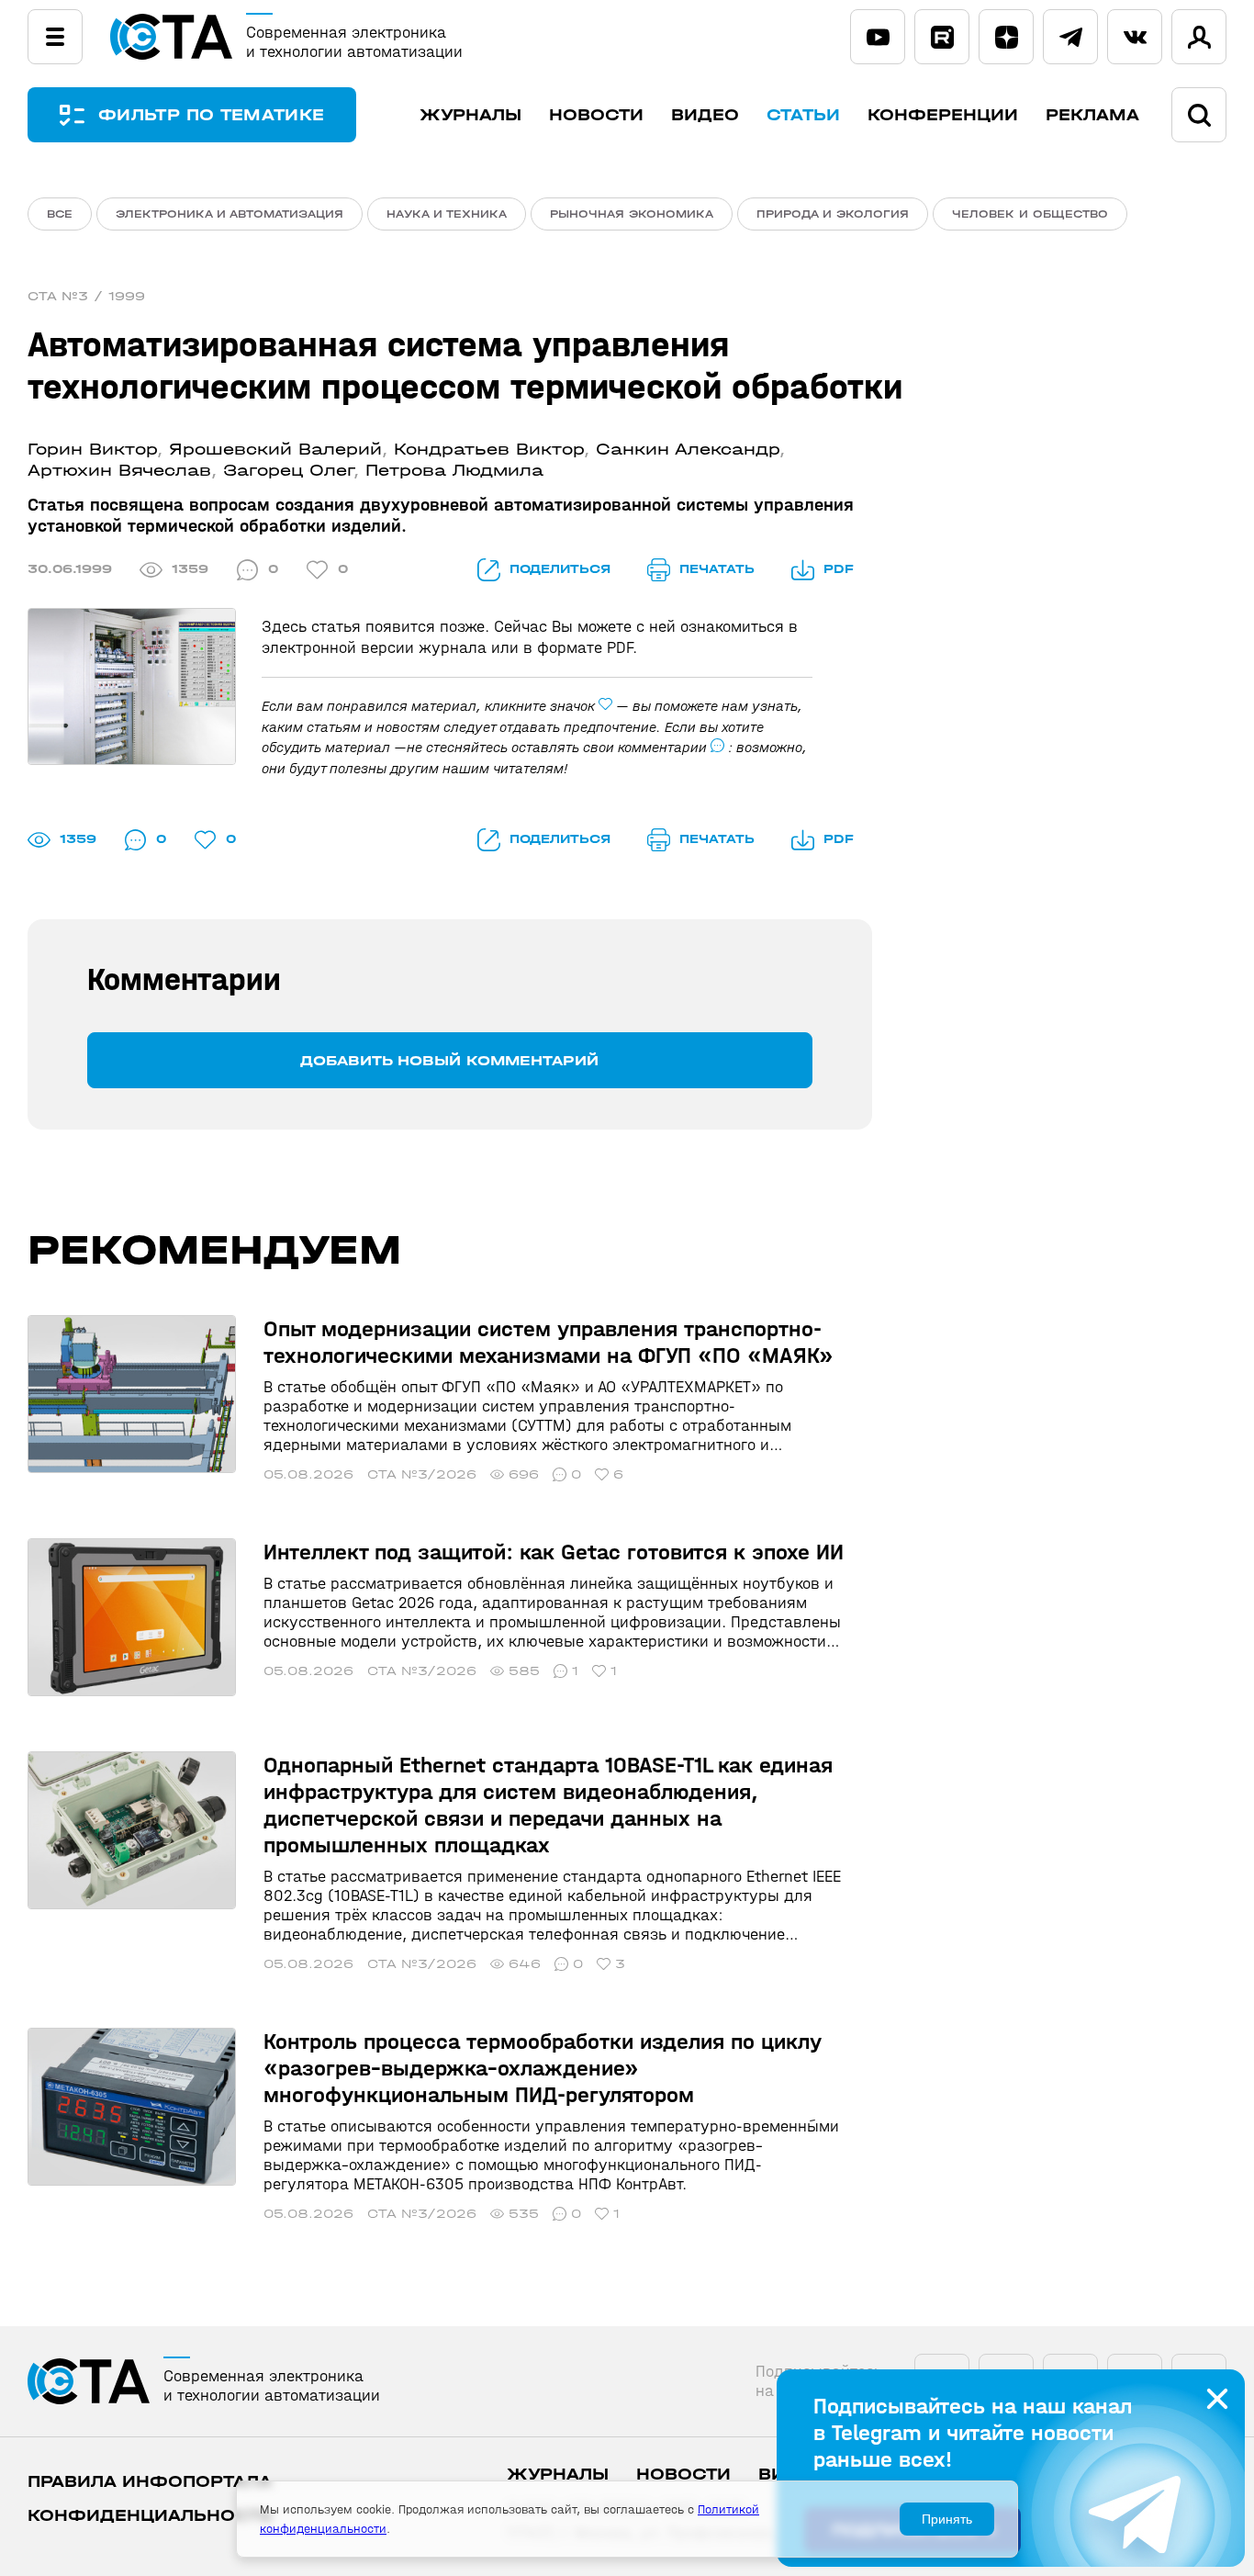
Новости (596, 115)
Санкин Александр (688, 450)
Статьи (803, 115)
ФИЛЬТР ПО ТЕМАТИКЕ (211, 115)
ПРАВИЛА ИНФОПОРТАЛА (150, 2482)
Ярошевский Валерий (275, 450)
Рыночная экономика (632, 214)
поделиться (560, 569)
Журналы (470, 115)
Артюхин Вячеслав (119, 471)
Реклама (1092, 115)
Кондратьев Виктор (489, 450)
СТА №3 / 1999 (86, 296)
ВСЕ (60, 214)
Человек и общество (1030, 214)
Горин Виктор (92, 450)
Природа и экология (833, 214)
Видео (705, 115)
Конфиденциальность (150, 2516)
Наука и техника (447, 214)
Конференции (943, 115)
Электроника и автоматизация (230, 214)
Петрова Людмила (454, 471)
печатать (717, 569)
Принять (947, 2519)
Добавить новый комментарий (449, 1060)
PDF (839, 569)
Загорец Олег (288, 471)
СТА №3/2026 (422, 1474)
